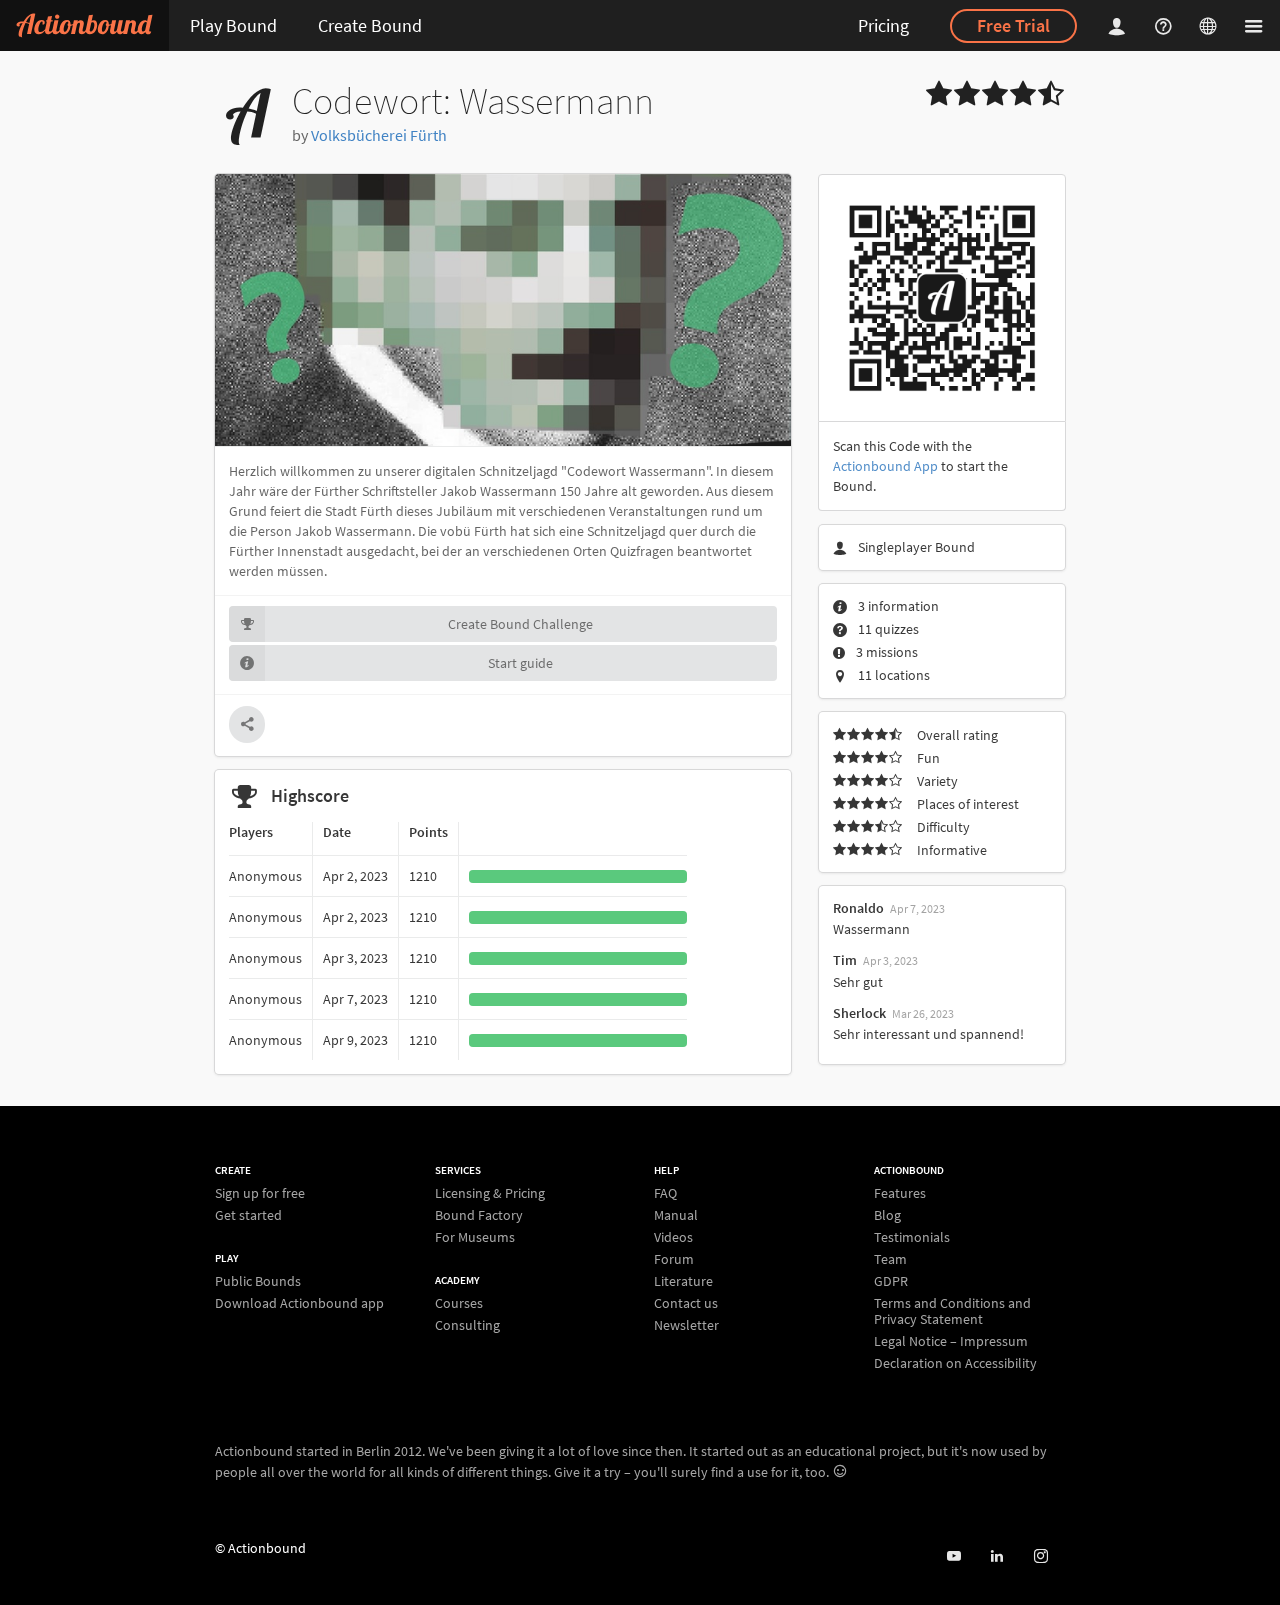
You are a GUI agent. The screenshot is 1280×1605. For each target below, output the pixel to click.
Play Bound (233, 25)
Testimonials (912, 1237)
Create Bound (370, 25)
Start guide (520, 663)
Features (900, 1193)
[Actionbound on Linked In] (996, 1556)
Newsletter (686, 1324)
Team (890, 1259)
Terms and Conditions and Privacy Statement (952, 1311)
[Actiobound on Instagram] (1040, 1556)
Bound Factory (479, 1215)
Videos (673, 1237)
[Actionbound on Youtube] (953, 1556)
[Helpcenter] (1166, 25)
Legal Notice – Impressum (951, 1341)
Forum (674, 1259)
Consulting (467, 1324)
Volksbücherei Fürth (379, 135)
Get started (248, 1214)
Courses (459, 1303)
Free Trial (1013, 25)
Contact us (686, 1303)
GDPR (891, 1281)
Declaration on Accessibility (955, 1362)
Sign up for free (260, 1193)
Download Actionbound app (299, 1302)
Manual (676, 1215)
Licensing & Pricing (490, 1193)
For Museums (475, 1236)
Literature (683, 1281)
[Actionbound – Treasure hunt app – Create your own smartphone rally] (84, 25)
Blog (887, 1215)
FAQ (665, 1193)
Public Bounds (258, 1281)
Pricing (883, 25)
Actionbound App (885, 466)
